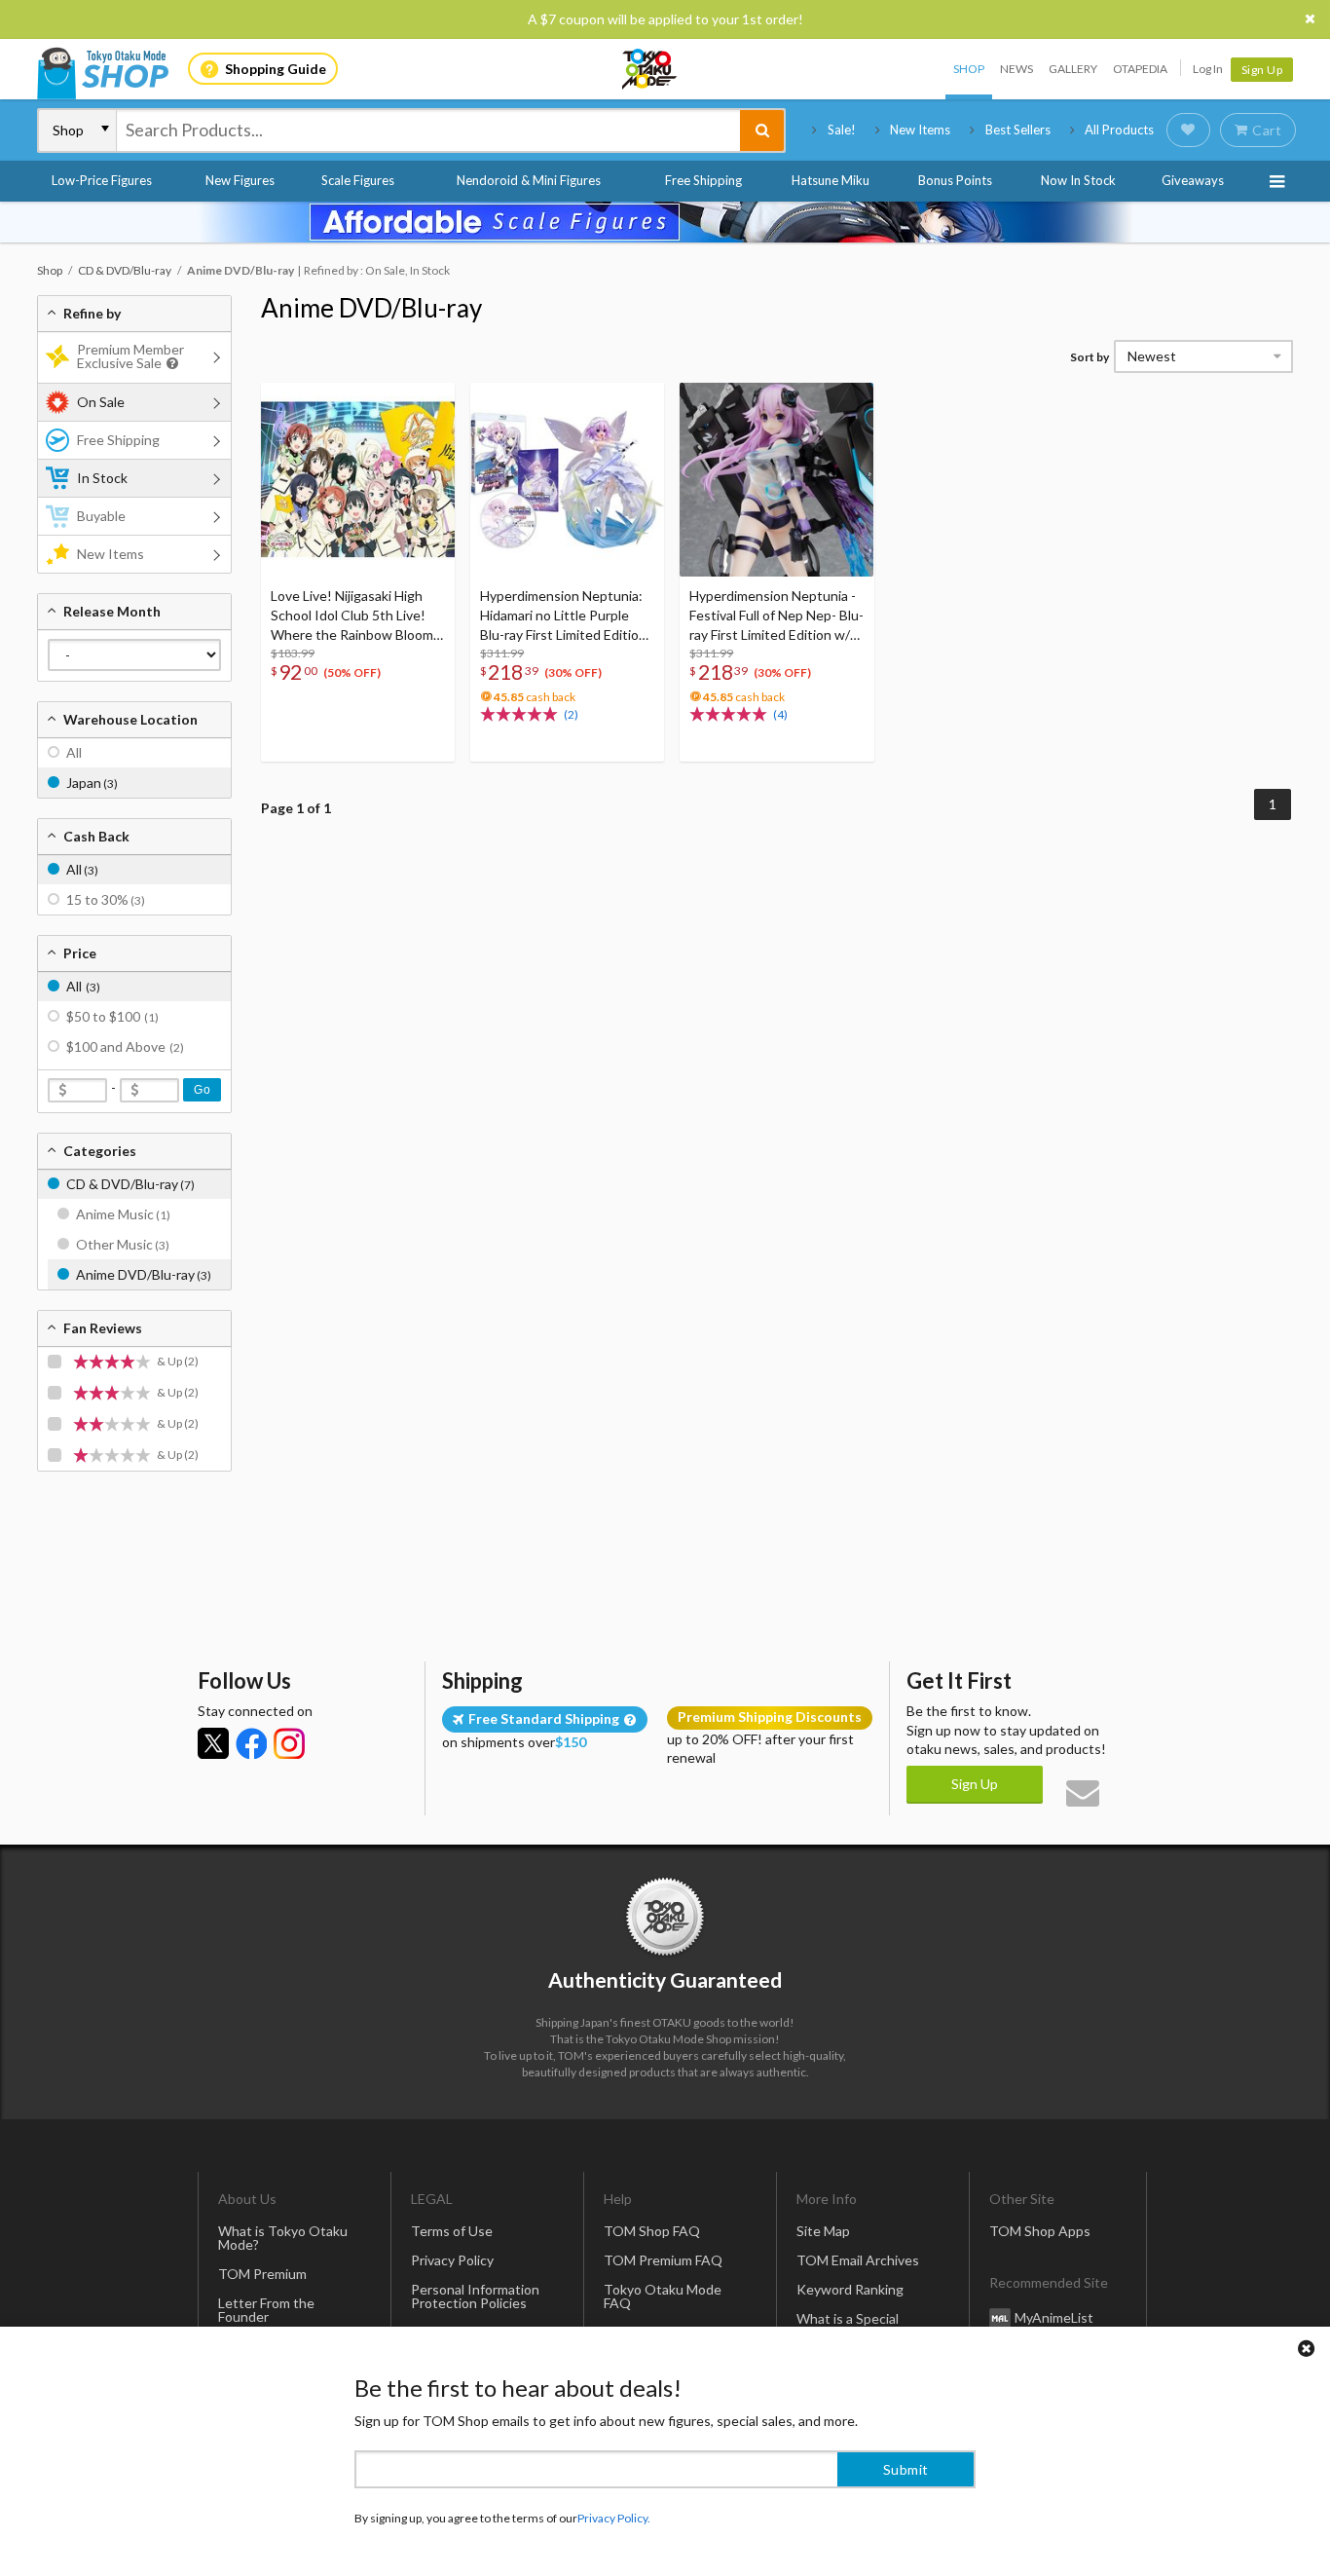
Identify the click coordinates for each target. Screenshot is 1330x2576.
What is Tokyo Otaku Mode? (283, 2238)
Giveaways (1193, 180)
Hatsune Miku (831, 180)
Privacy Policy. (614, 2518)
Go (202, 1090)
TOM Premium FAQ (663, 2260)
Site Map (823, 2231)
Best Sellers (1018, 130)
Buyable (101, 516)
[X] (213, 1743)
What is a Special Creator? (848, 2325)
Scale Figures (358, 180)
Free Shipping (703, 180)
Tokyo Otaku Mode (650, 69)
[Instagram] (289, 1743)
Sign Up (1262, 70)
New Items (920, 130)
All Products (1119, 130)
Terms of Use (452, 2231)
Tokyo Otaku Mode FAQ (663, 2296)
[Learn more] (170, 364)
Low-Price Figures (102, 180)
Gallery (1073, 69)
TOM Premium (262, 2274)
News (1016, 69)
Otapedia (1140, 69)
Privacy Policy (452, 2260)
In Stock (102, 478)
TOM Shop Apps (1040, 2231)
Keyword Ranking (850, 2289)
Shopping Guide (276, 69)
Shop (969, 69)
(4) (780, 714)
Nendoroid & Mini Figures (529, 180)
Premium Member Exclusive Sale (130, 356)
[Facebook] (251, 1743)
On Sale (101, 402)
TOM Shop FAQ (652, 2231)
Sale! (842, 130)
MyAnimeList (1054, 2317)
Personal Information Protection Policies (475, 2296)
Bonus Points (955, 180)
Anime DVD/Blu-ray (371, 308)
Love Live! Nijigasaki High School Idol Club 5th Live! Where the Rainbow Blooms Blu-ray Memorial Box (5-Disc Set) (357, 616)
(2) (571, 714)
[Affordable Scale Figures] (665, 222)
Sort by (1090, 357)
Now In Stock (1078, 180)
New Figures (240, 180)
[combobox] (428, 131)
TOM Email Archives (858, 2260)
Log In (1208, 69)
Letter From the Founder (266, 2310)
